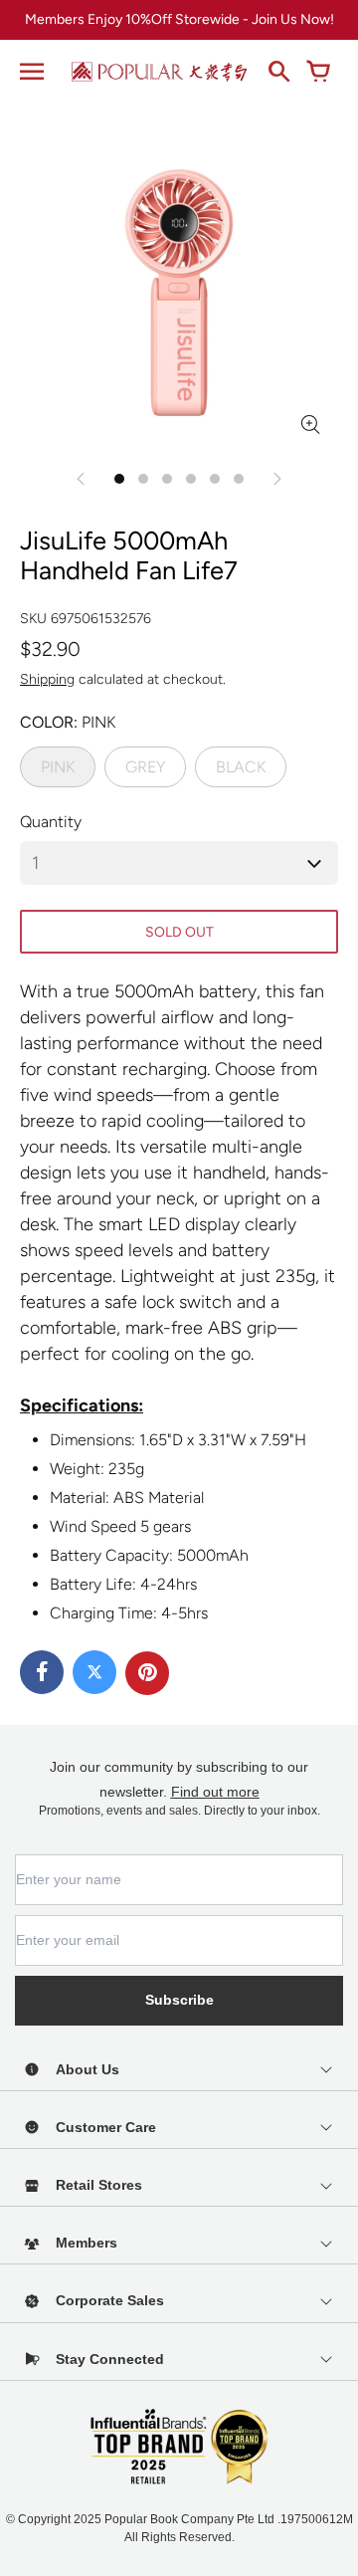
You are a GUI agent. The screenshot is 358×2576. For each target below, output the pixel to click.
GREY (145, 767)
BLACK (241, 767)
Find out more (215, 1792)
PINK (58, 767)
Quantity (51, 822)
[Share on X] (94, 1672)
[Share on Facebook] (42, 1672)
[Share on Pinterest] (147, 1673)
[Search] (278, 72)
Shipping (47, 679)
